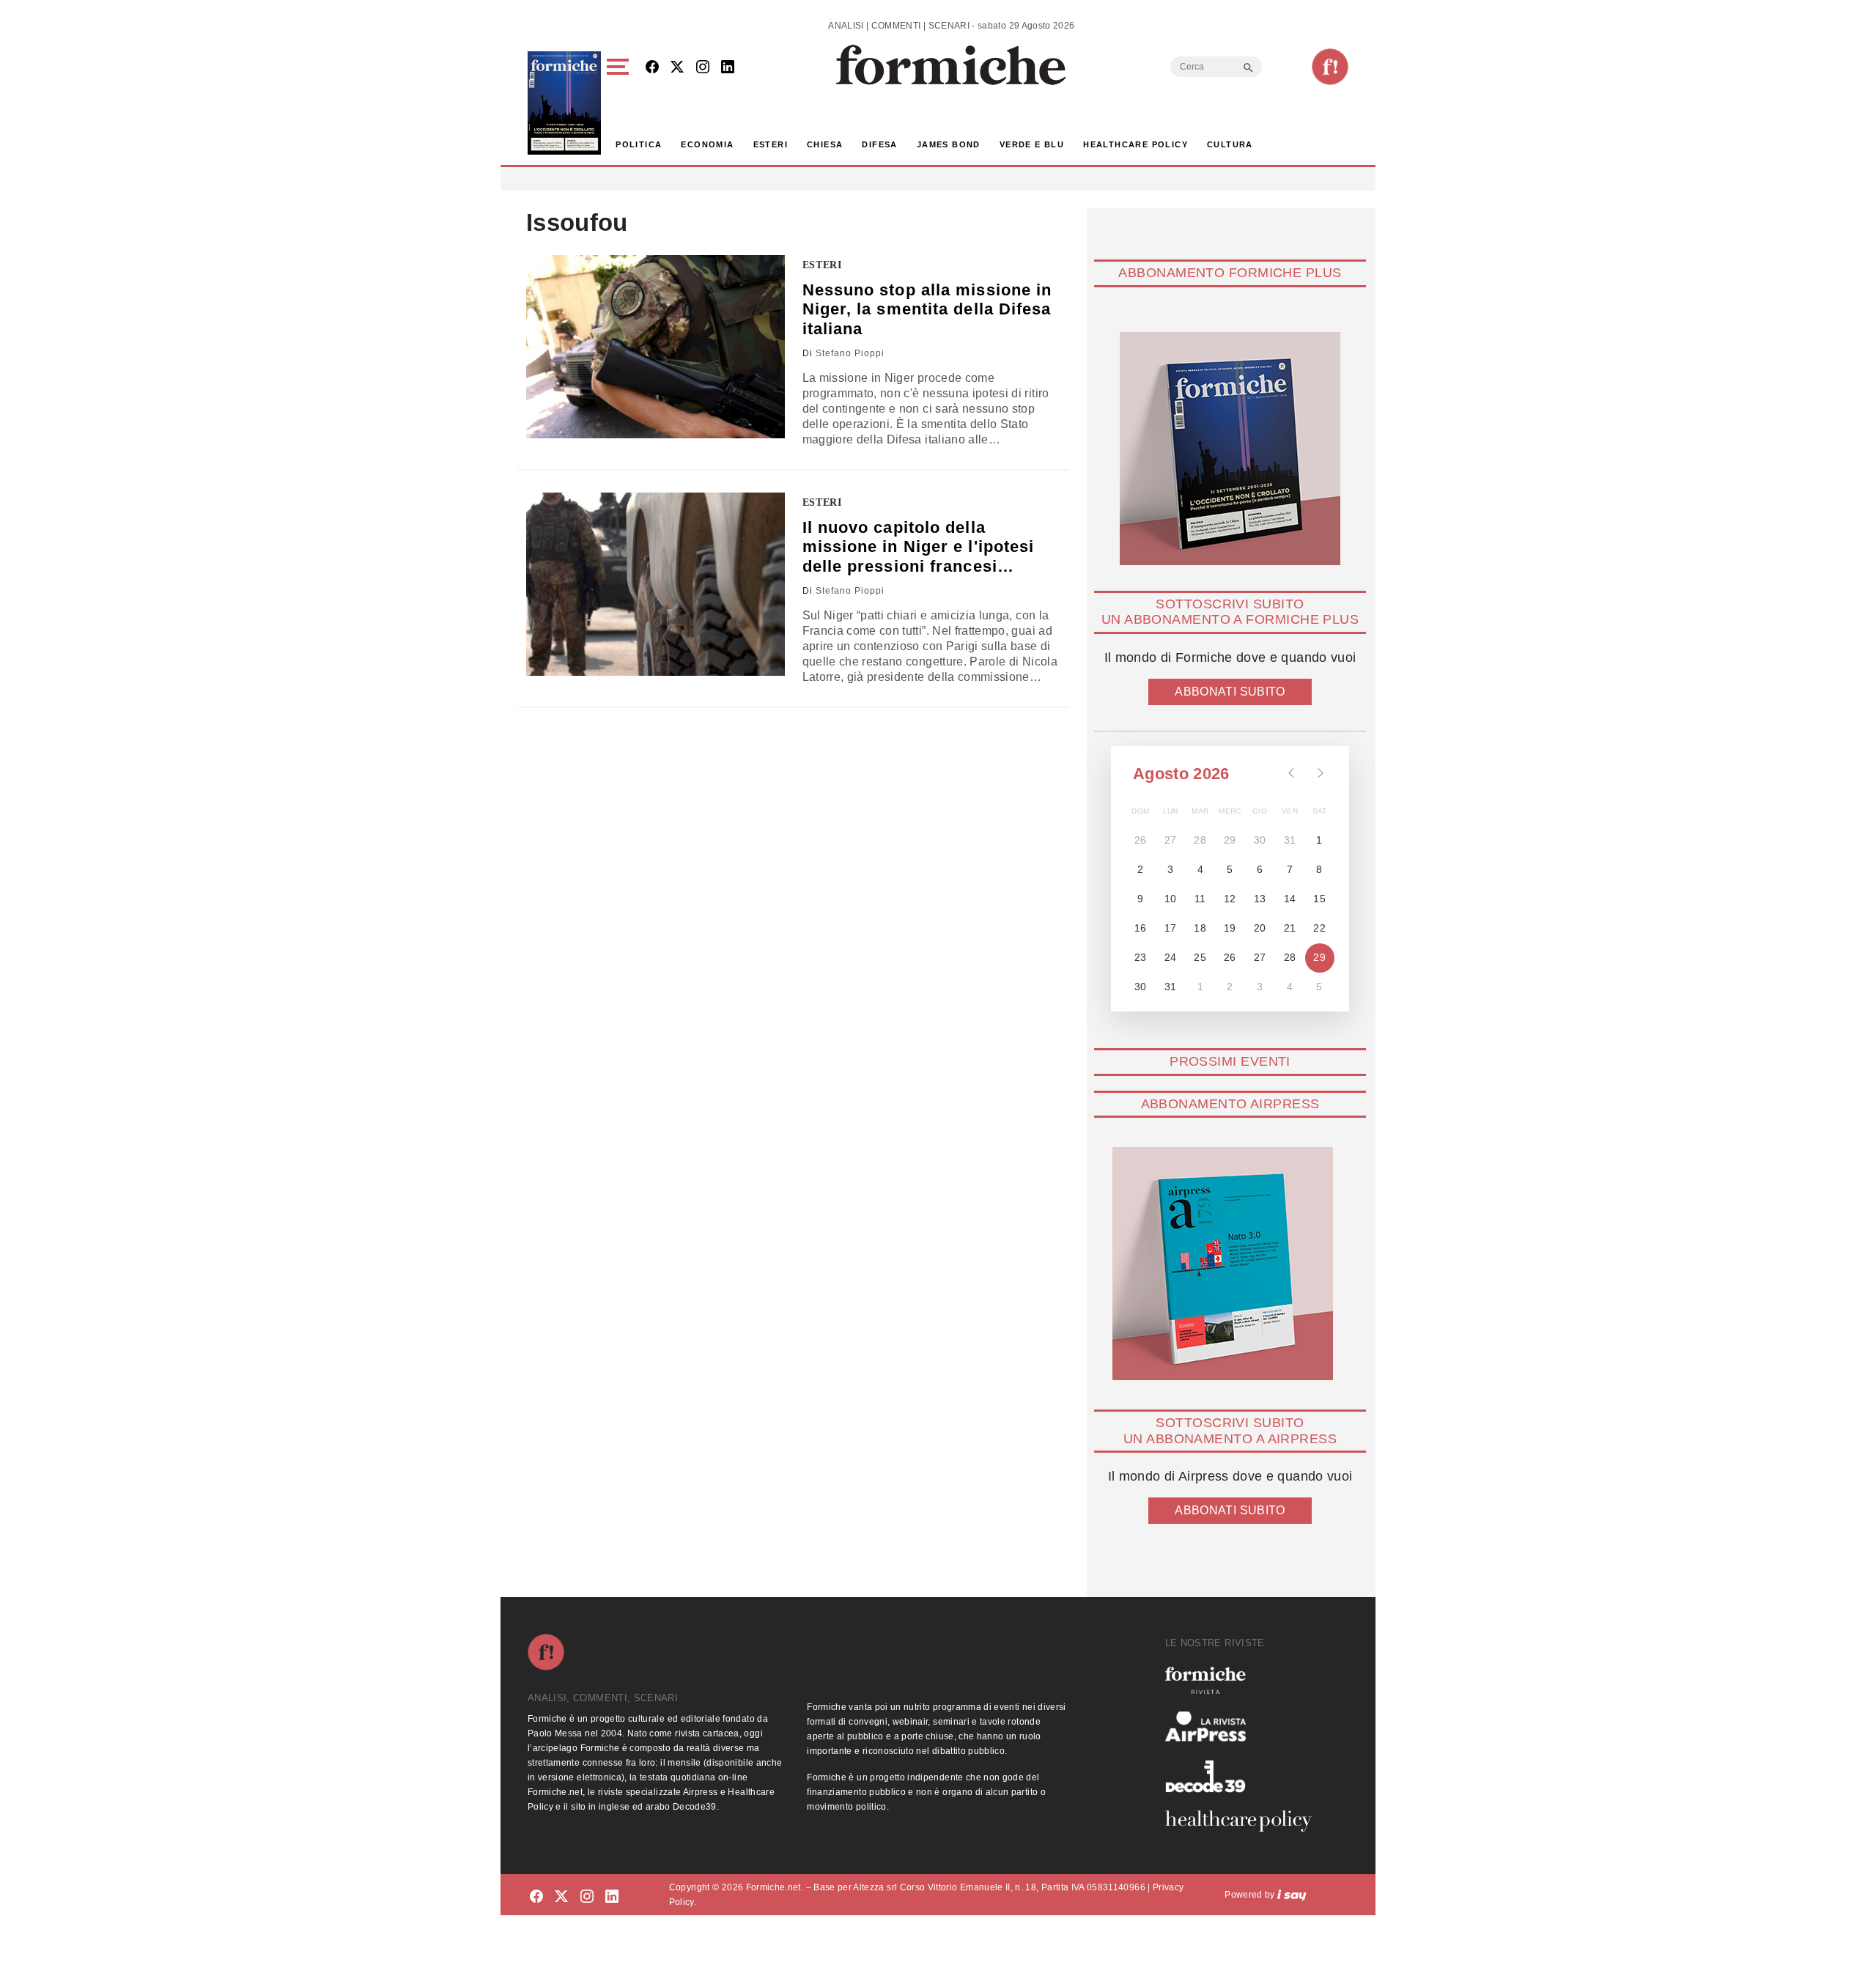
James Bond (949, 144)
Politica (639, 144)
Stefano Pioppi (850, 353)
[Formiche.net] (1330, 67)
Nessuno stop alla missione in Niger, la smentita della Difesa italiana (927, 309)
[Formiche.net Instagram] (703, 68)
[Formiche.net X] (677, 68)
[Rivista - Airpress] (1244, 1726)
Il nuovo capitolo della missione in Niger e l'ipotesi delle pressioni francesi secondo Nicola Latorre (919, 547)
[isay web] (1292, 1895)
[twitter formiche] (561, 1897)
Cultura (1230, 144)
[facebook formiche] (536, 1897)
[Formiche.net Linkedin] (728, 68)
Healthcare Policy (1135, 144)
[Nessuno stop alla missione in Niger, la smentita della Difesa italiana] (656, 347)
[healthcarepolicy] (1244, 1821)
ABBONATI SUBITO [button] (1230, 692)
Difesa (879, 144)
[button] (620, 103)
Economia (707, 144)
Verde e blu (1032, 144)
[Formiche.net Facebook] (652, 68)
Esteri (771, 144)
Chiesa (825, 144)
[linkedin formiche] (612, 1897)
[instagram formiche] (587, 1897)
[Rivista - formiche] (1244, 1680)
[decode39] (1244, 1776)
